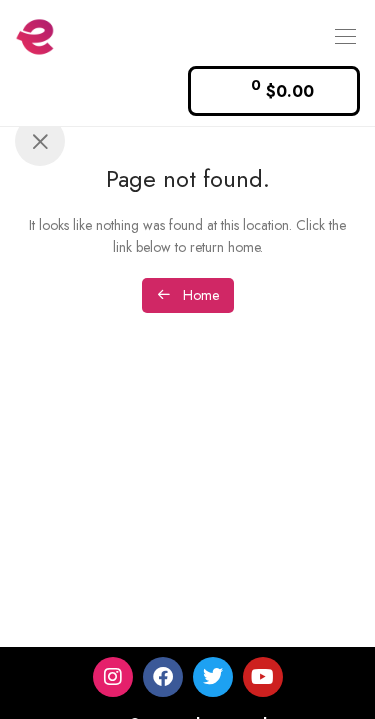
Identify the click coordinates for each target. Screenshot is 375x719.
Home (199, 295)
